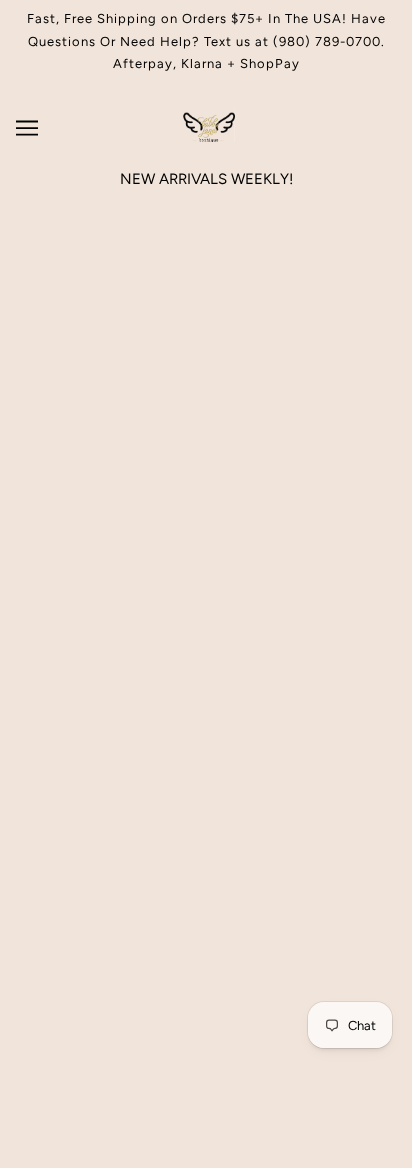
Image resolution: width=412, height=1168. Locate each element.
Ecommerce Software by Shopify (206, 1128)
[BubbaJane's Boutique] (206, 137)
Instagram (206, 682)
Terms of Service (206, 743)
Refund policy (206, 774)
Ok (320, 917)
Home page (219, 403)
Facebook (206, 713)
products (235, 425)
